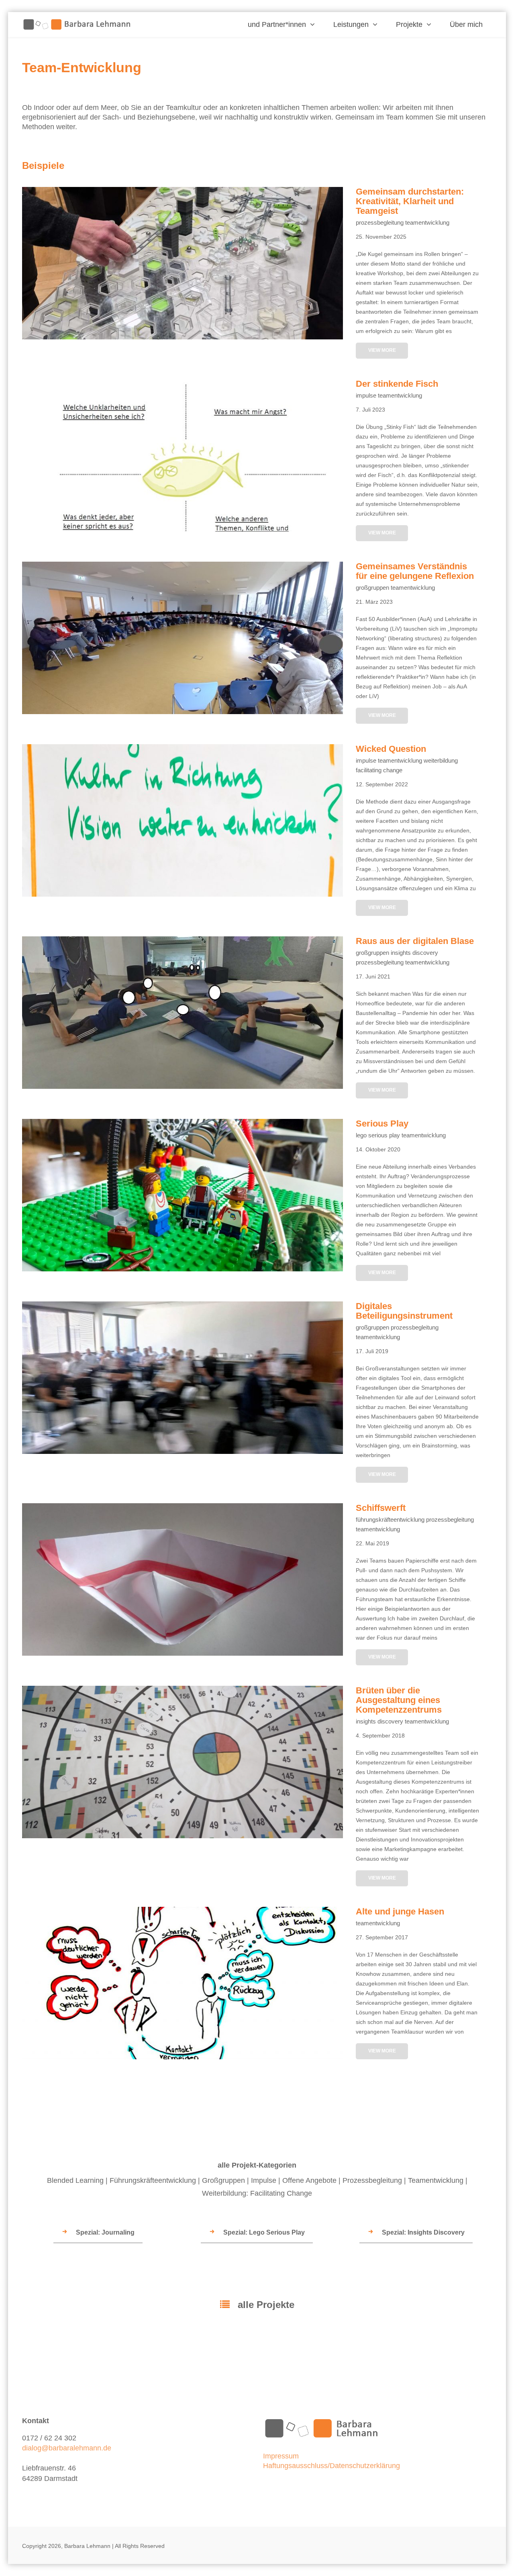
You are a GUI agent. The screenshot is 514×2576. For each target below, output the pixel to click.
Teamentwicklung (436, 2180)
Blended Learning (75, 2180)
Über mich (466, 24)
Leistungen (351, 24)
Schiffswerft (183, 1654)
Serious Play (183, 1269)
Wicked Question (183, 895)
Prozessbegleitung (372, 2180)
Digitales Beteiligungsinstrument (183, 1452)
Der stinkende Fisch (183, 530)
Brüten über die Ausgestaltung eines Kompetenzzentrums (183, 1836)
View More (382, 350)
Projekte (409, 24)
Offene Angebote (309, 2180)
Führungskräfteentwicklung (153, 2180)
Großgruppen (223, 2180)
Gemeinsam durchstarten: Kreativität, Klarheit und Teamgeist (183, 337)
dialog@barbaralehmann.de (67, 2448)
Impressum (281, 2456)
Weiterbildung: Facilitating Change (257, 2193)
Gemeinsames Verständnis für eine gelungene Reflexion (183, 712)
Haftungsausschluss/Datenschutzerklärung (331, 2466)
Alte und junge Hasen (183, 2057)
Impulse (264, 2180)
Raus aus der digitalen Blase (183, 1087)
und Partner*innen (277, 24)
